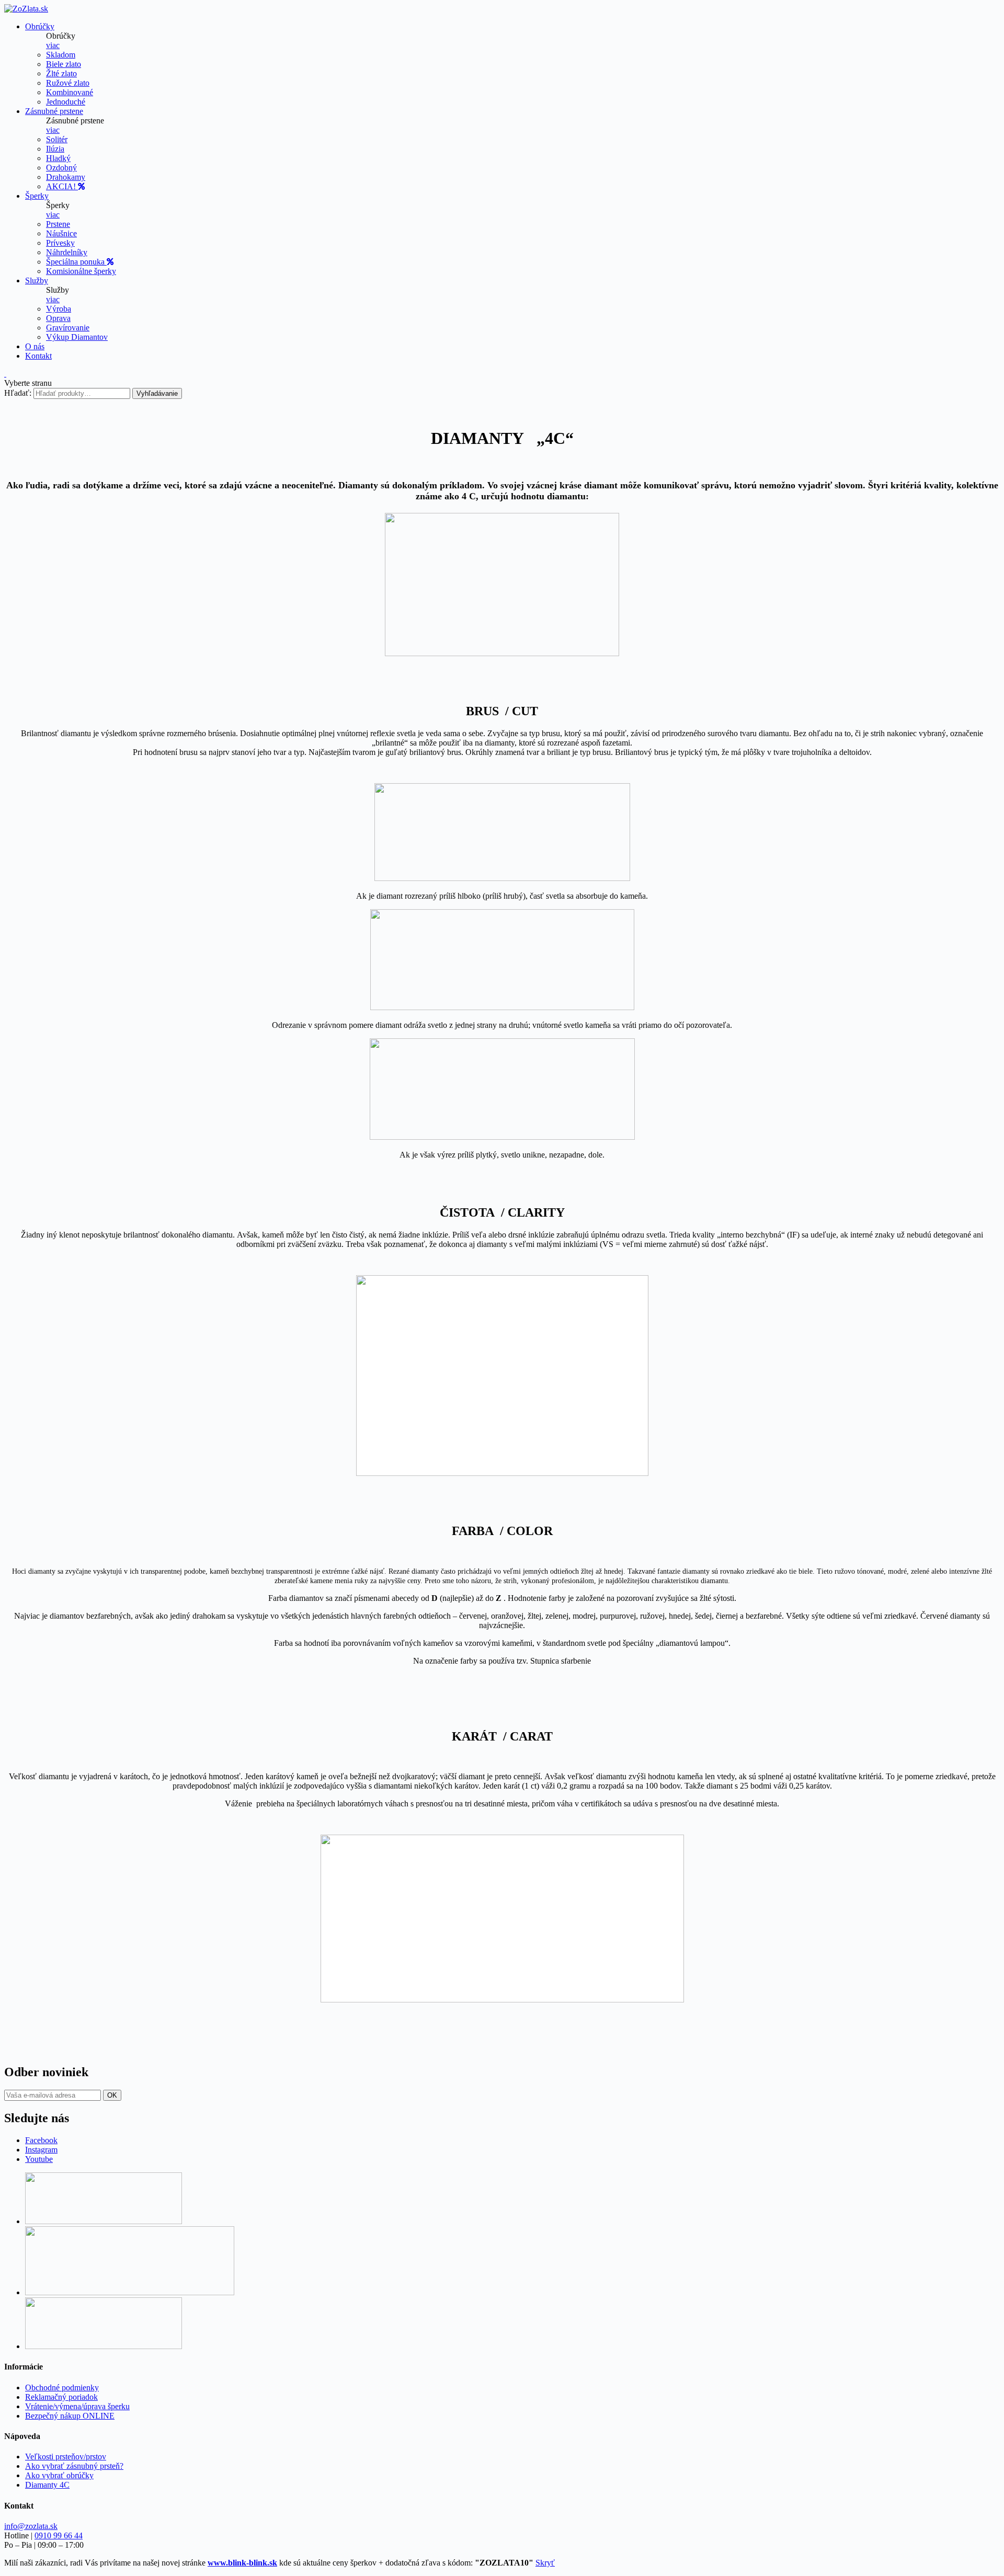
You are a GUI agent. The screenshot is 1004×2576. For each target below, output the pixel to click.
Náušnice (61, 233)
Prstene (58, 224)
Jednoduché (66, 102)
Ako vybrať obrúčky (59, 2475)
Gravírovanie (68, 328)
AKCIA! (62, 186)
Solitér (57, 139)
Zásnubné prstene (54, 111)
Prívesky (60, 243)
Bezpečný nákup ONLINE (70, 2416)
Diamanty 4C (47, 2485)
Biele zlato (64, 64)
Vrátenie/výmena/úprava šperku (77, 2406)
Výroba (59, 309)
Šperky (37, 196)
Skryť (545, 2563)
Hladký (58, 158)
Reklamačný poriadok (61, 2397)
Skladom (61, 55)
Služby (37, 281)
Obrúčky (40, 26)
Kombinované (70, 92)
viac (53, 45)
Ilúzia (55, 149)
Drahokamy (66, 177)
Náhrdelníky (67, 252)
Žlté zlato (61, 73)
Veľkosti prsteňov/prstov (66, 2457)
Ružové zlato (68, 83)
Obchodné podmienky (62, 2388)
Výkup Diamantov (77, 337)
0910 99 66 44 (59, 2535)
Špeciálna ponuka (76, 262)
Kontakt (38, 356)
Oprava (58, 318)
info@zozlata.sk (31, 2526)
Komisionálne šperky (81, 271)
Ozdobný (61, 168)
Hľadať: (18, 393)
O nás (35, 346)
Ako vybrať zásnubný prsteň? (74, 2466)
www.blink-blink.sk (242, 2563)
